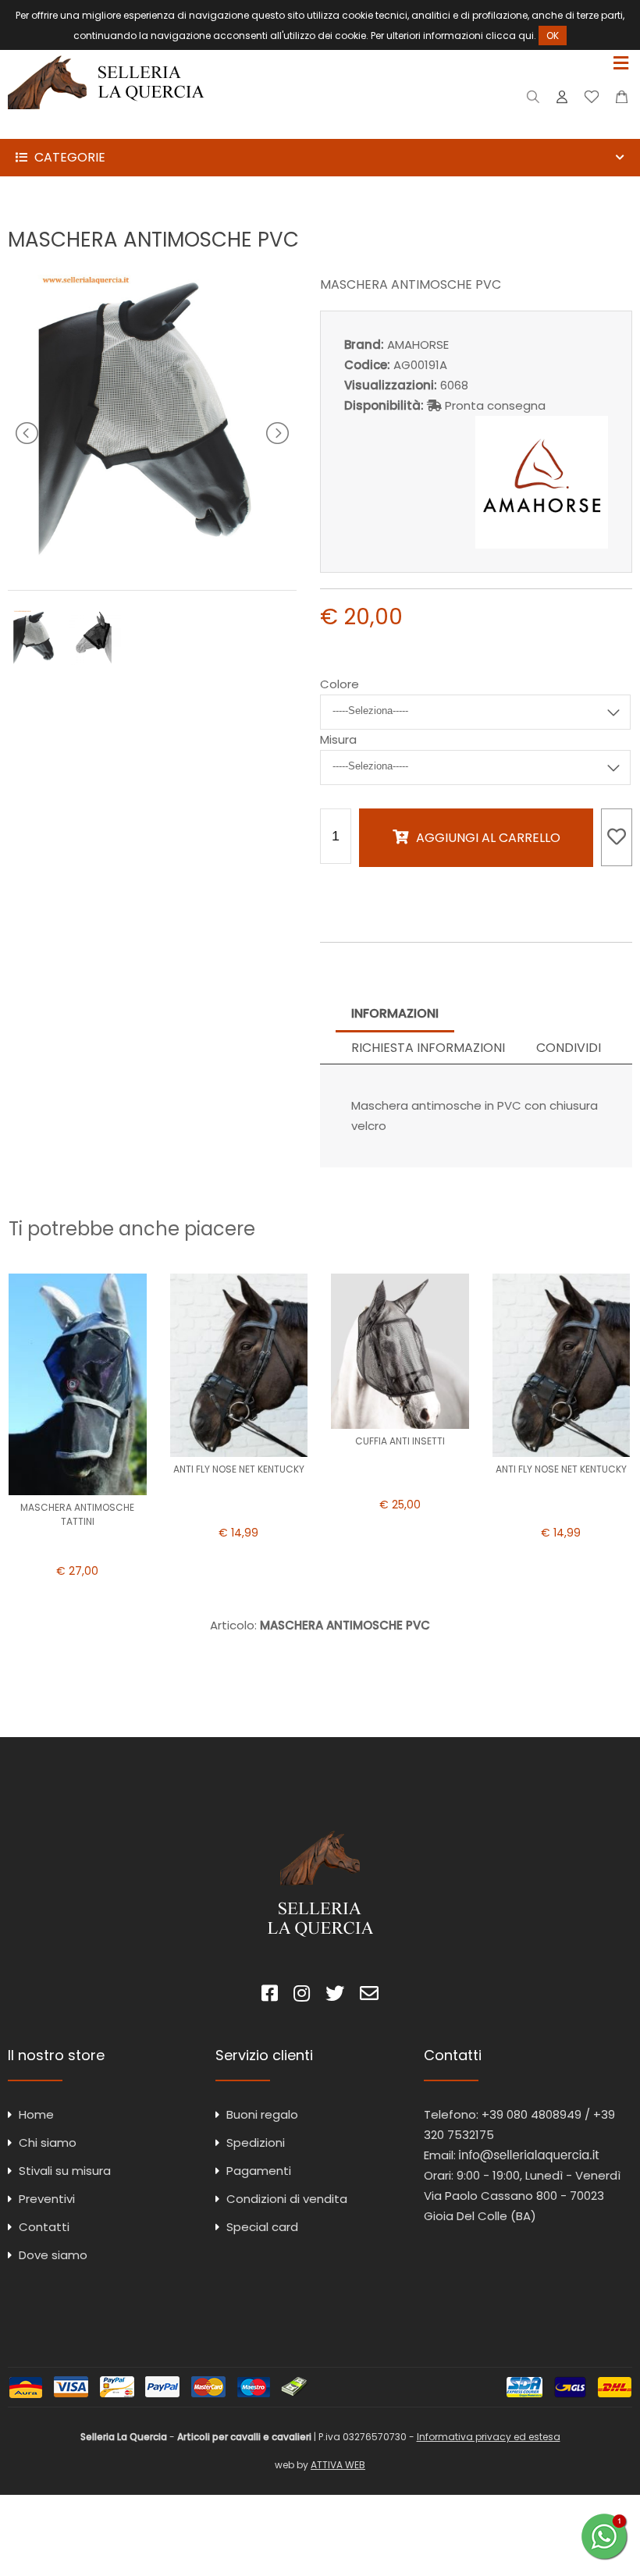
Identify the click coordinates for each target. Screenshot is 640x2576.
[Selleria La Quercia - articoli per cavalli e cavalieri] (106, 128)
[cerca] (533, 100)
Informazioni (395, 1013)
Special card (262, 2227)
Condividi (569, 1048)
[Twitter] (335, 1996)
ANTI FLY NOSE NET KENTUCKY (239, 1469)
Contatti (44, 2227)
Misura (338, 739)
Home (36, 2114)
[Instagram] (302, 1996)
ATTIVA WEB (338, 2465)
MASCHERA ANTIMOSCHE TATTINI (77, 1514)
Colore (340, 684)
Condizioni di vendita (287, 2199)
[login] (562, 100)
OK (553, 36)
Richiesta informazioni (428, 1048)
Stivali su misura (65, 2171)
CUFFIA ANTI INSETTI (400, 1441)
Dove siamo (53, 2255)
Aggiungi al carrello (488, 838)
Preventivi (47, 2199)
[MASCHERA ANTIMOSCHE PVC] (152, 556)
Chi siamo (48, 2143)
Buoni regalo (262, 2114)
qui (526, 36)
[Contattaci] (622, 100)
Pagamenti (259, 2171)
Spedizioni (256, 2143)
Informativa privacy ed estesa (489, 2437)
